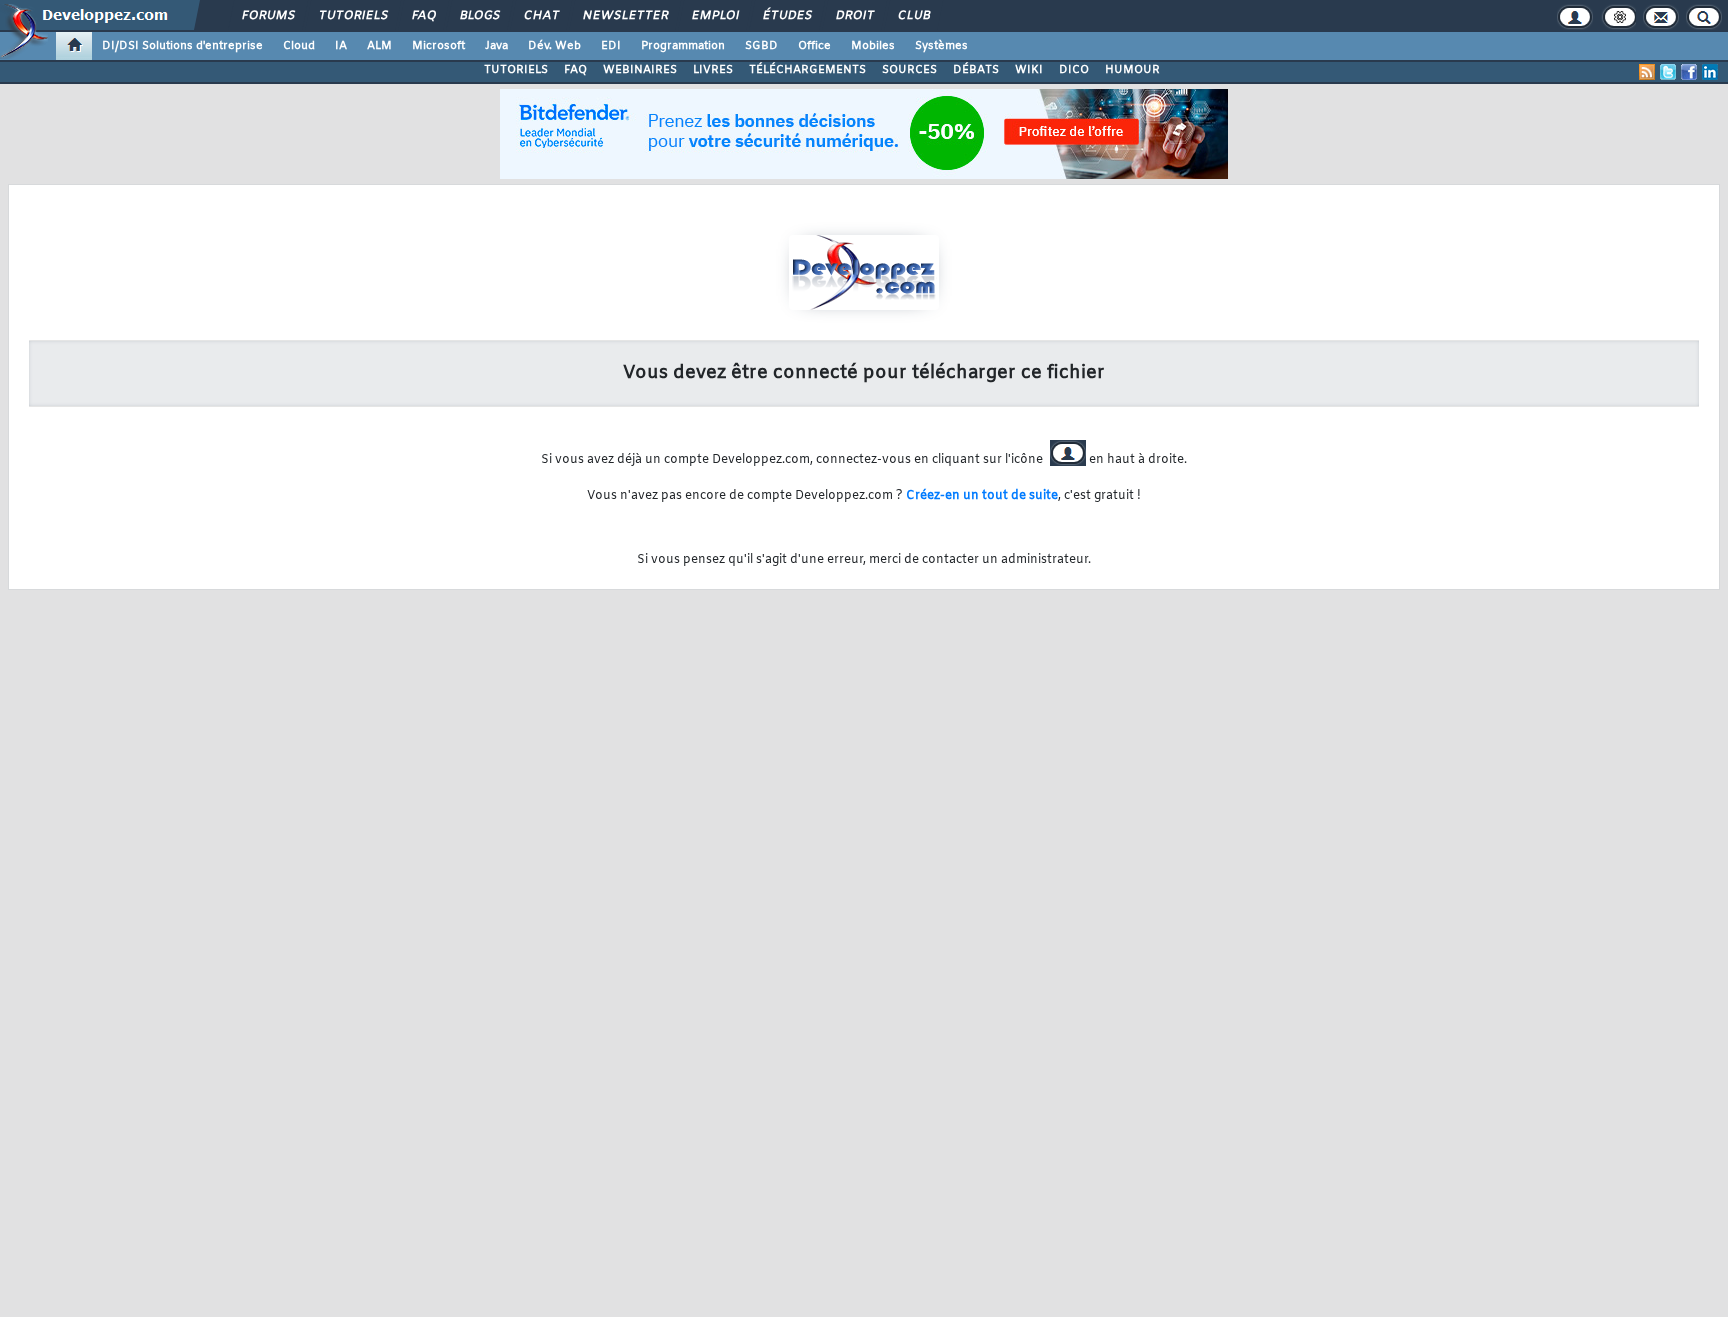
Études (786, 16)
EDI (611, 46)
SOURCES (909, 70)
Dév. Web (554, 46)
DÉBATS (976, 70)
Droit (854, 16)
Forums (267, 16)
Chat (540, 16)
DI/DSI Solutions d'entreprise (182, 46)
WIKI (1029, 70)
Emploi (714, 16)
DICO (1074, 70)
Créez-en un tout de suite (982, 496)
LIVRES (713, 70)
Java (496, 46)
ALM (379, 46)
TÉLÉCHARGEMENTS (807, 70)
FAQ (423, 16)
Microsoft (438, 46)
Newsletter (624, 16)
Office (814, 46)
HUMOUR (1132, 70)
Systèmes (941, 46)
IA (341, 46)
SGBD (761, 46)
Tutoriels (352, 16)
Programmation (683, 46)
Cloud (299, 46)
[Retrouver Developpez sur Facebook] (1689, 72)
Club (913, 16)
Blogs (479, 16)
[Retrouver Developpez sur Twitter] (1668, 72)
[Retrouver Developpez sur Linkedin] (1710, 72)
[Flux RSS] (1647, 72)
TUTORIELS (516, 70)
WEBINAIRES (640, 70)
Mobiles (873, 46)
